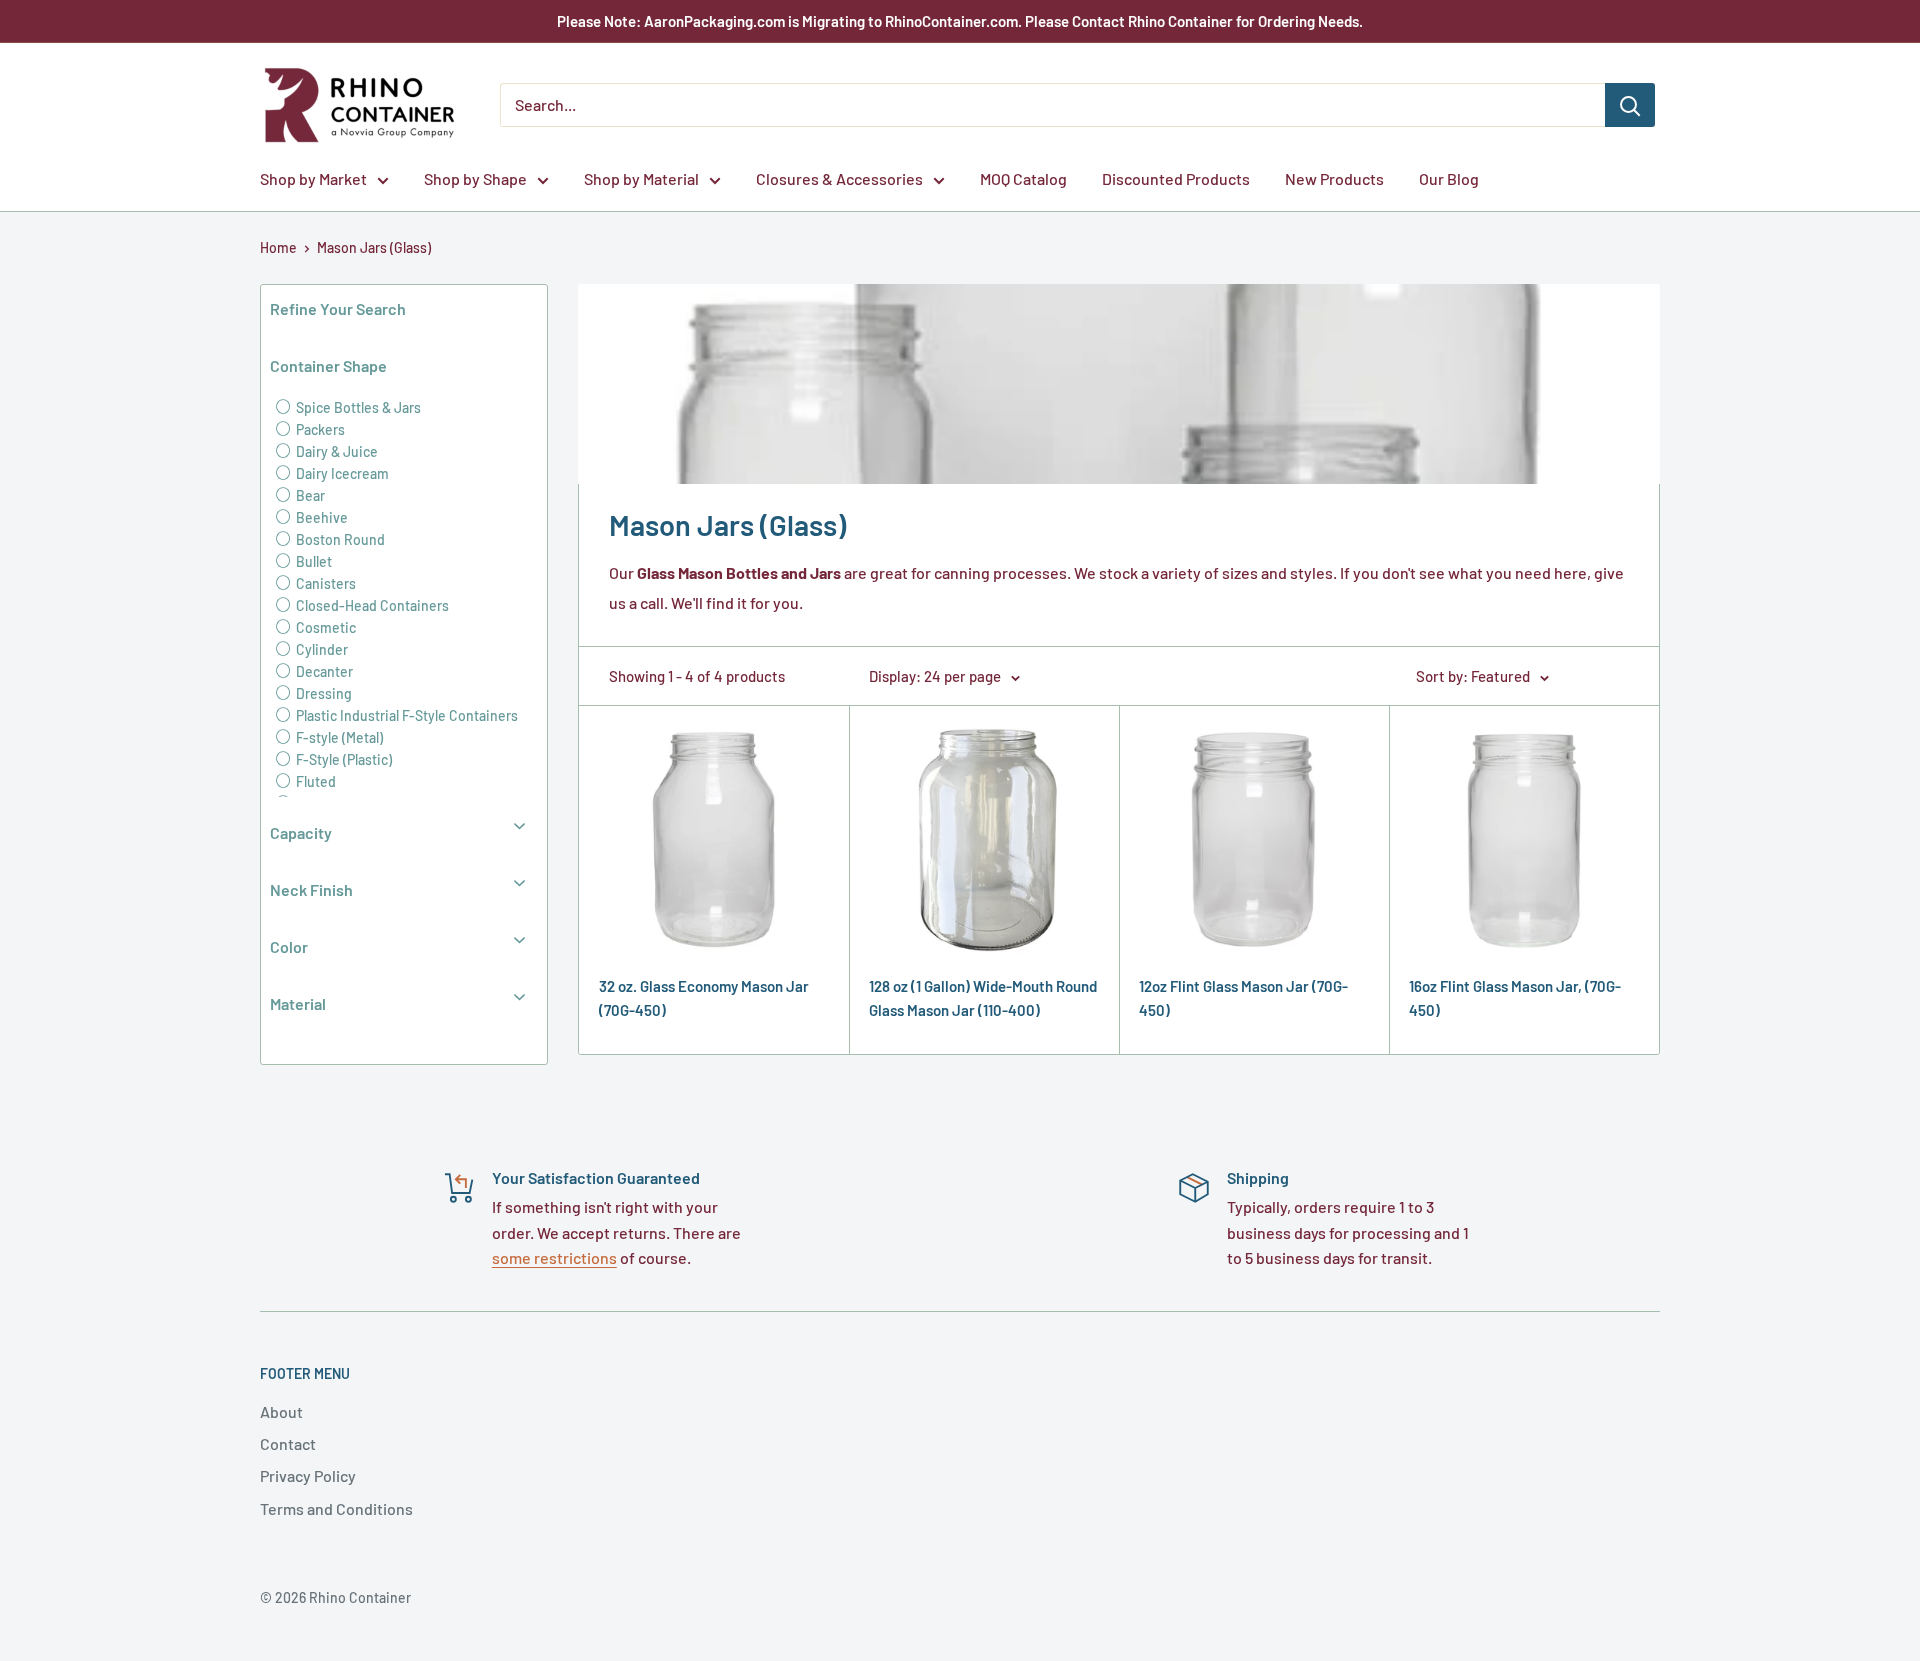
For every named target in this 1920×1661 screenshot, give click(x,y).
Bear (309, 495)
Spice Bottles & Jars (357, 407)
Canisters (324, 583)
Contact (288, 1443)
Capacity (301, 832)
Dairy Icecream (341, 473)
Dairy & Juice (335, 451)
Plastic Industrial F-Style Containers (405, 715)
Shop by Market (313, 178)
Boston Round (339, 539)
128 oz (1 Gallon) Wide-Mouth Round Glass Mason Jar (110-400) (983, 997)
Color (289, 946)
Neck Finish (311, 889)
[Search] (1630, 105)
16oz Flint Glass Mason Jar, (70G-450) (1515, 997)
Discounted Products (1176, 178)
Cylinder (320, 649)
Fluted (314, 781)
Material (298, 1003)
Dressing (322, 693)
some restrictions (554, 1257)
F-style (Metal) (338, 737)
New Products (1334, 178)
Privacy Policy (308, 1475)
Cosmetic (324, 627)
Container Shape (328, 365)
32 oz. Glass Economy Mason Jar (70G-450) (704, 997)
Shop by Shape (475, 178)
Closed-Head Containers (371, 605)
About (281, 1411)
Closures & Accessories (839, 178)
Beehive (320, 517)
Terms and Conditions (336, 1508)
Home (278, 247)
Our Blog (1449, 178)
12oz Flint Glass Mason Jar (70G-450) (1243, 997)
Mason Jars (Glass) (374, 247)
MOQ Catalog (1023, 178)
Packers (319, 429)
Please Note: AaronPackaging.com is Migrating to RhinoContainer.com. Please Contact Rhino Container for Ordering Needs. (960, 21)
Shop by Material (641, 178)
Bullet (312, 561)
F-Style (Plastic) (342, 759)
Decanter (323, 671)
